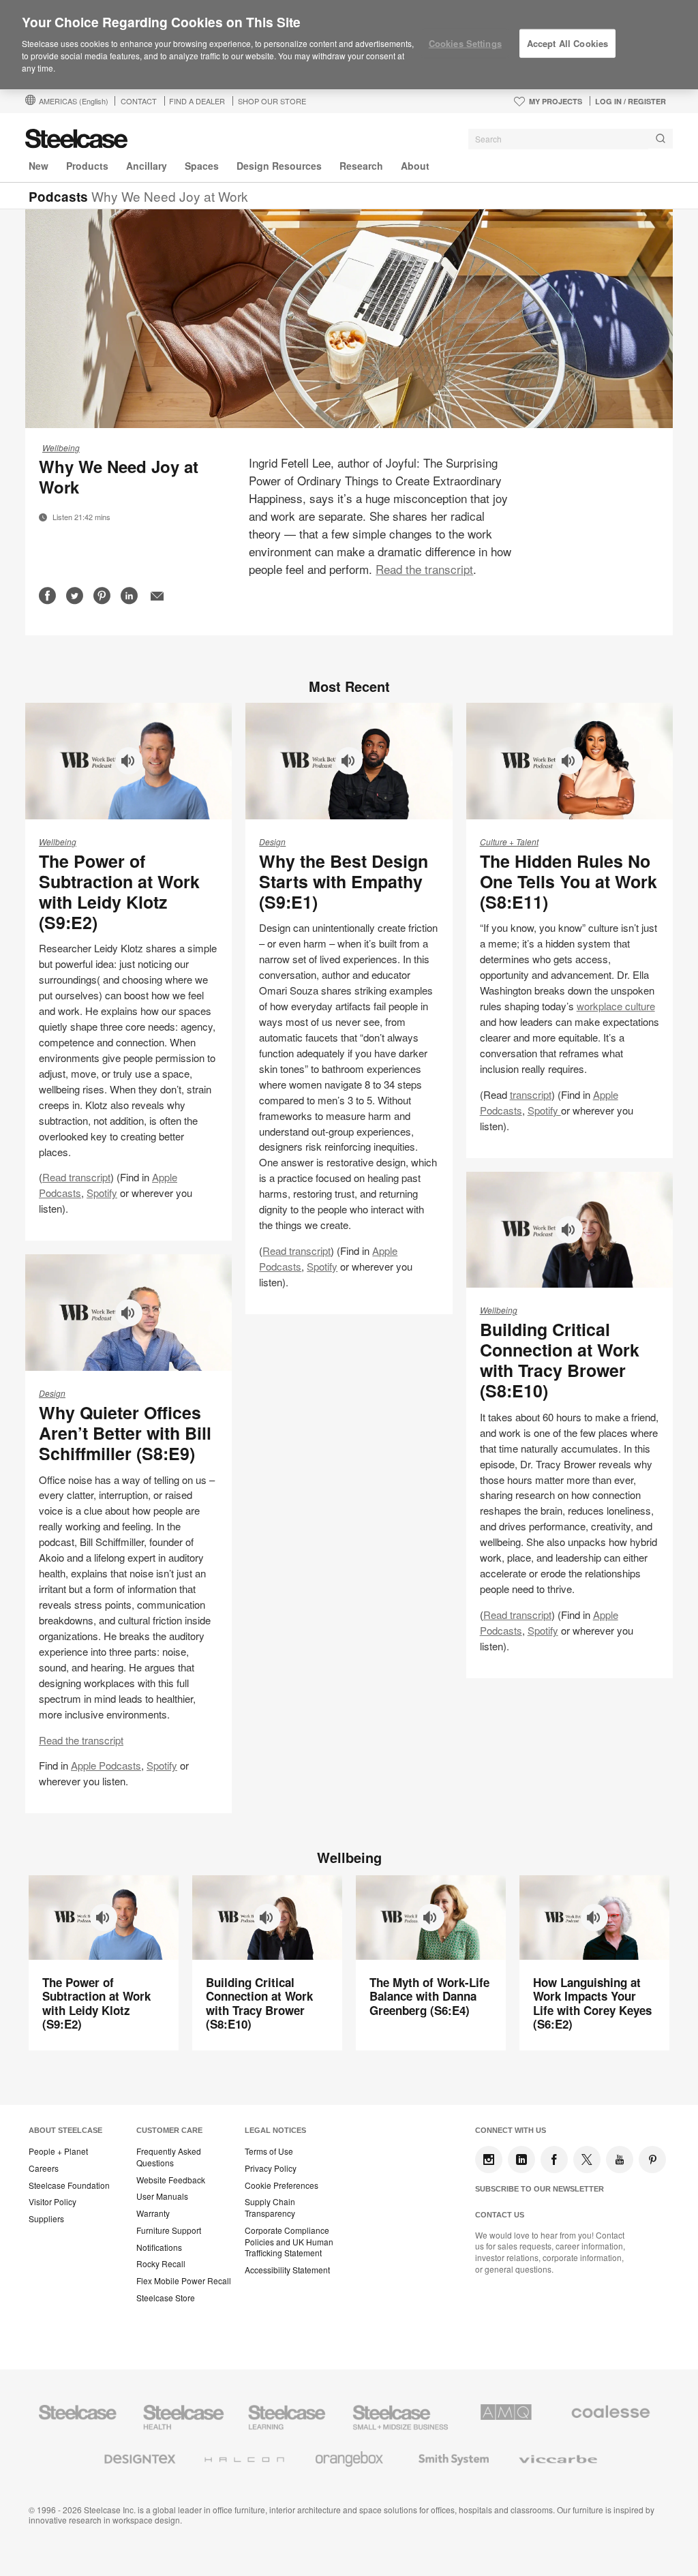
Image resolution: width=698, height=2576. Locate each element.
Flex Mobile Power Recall (184, 2281)
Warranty (153, 2213)
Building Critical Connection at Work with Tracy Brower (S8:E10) (560, 1360)
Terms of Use (269, 2151)
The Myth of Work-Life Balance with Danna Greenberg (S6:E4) (429, 1996)
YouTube (620, 2160)
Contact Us (500, 2215)
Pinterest (652, 2160)
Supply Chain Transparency (270, 2208)
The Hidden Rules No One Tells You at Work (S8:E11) (568, 881)
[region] (349, 45)
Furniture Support (169, 2230)
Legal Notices (275, 2130)
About (415, 166)
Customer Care (169, 2130)
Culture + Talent (509, 842)
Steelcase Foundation (69, 2185)
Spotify (102, 1193)
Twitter (587, 2160)
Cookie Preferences (282, 2185)
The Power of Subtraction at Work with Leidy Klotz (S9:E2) (119, 892)
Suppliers (46, 2219)
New (39, 166)
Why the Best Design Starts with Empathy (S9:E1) (344, 881)
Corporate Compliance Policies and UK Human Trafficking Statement (289, 2242)
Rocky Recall (161, 2264)
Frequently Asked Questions (169, 2157)
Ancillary (147, 166)
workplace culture (616, 1006)
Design (272, 842)
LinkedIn (521, 2160)
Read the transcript (424, 569)
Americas (74, 101)
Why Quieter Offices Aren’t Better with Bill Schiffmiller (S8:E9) (125, 1433)
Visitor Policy (52, 2202)
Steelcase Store (166, 2298)
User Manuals (162, 2196)
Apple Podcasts (106, 1765)
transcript (531, 1094)
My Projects (556, 101)
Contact (139, 101)
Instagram (489, 2160)
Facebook (554, 2160)
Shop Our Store (272, 101)
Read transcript (76, 1177)
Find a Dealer (197, 101)
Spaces (202, 166)
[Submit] (661, 139)
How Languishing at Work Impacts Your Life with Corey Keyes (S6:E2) (592, 2003)
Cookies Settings (465, 43)
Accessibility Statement (287, 2270)
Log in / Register (631, 101)
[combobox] (571, 139)
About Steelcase (65, 2130)
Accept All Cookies (567, 43)
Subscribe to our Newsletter (540, 2189)
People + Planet (58, 2151)
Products (87, 166)
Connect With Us (511, 2130)
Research (361, 166)
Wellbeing (61, 448)
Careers (44, 2168)
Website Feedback (171, 2180)
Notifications (159, 2247)
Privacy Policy (271, 2168)
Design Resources (279, 166)
